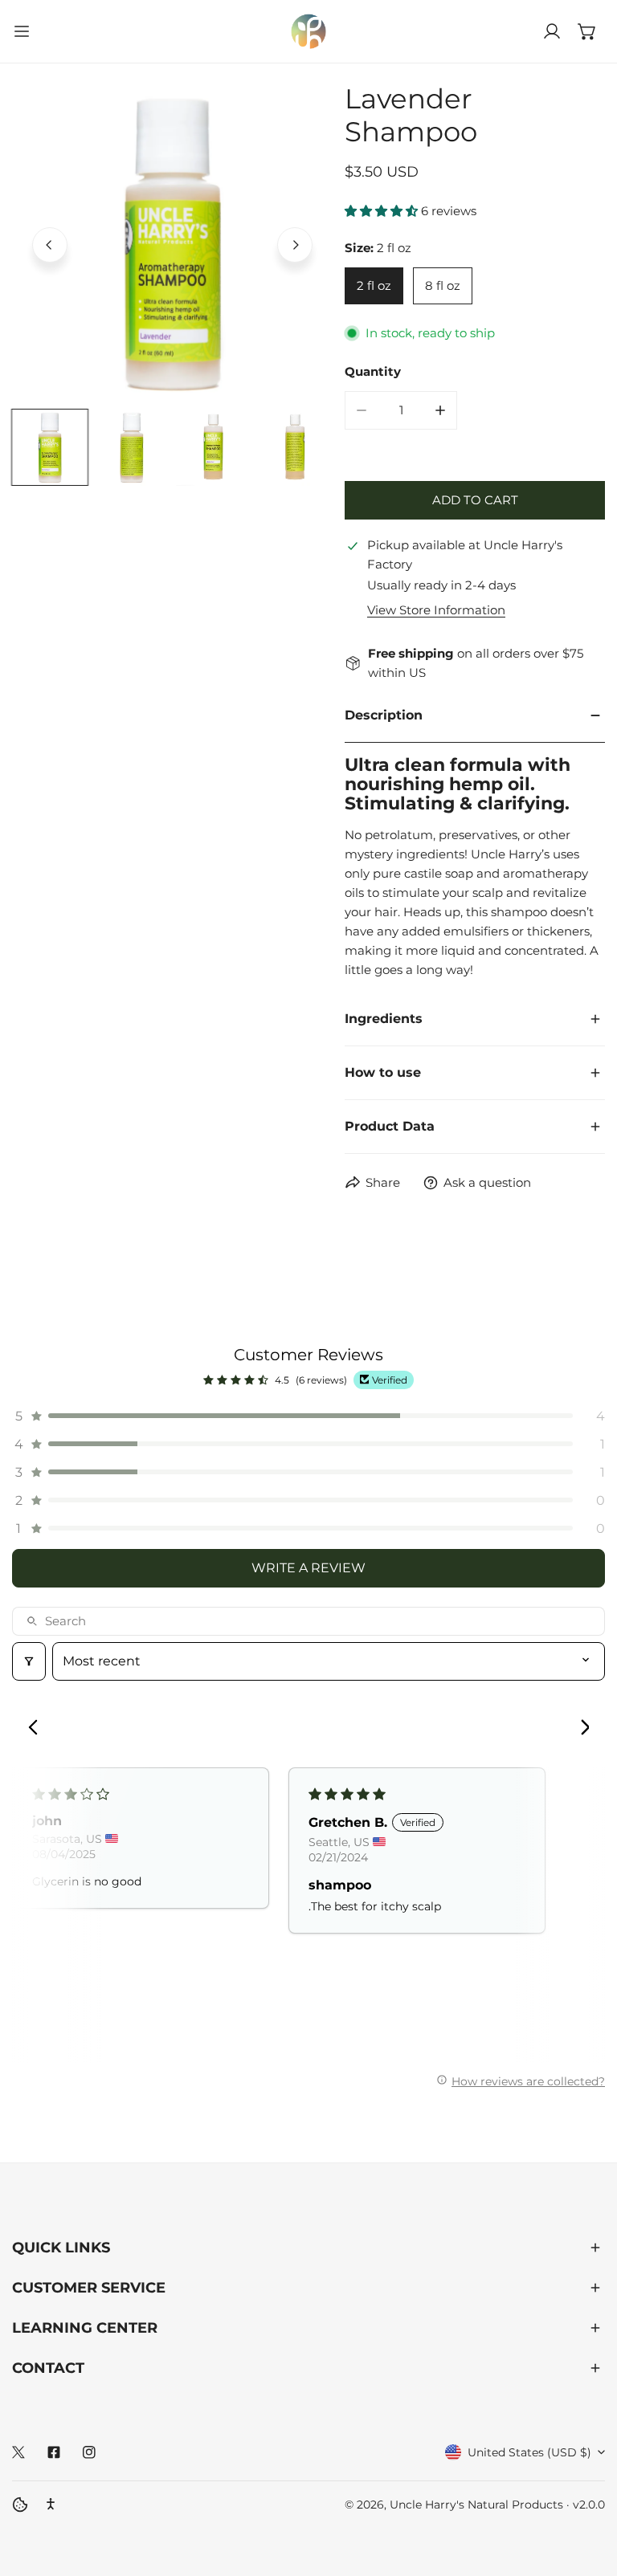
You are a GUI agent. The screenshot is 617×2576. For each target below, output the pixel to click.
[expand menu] (22, 31)
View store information (436, 610)
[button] (587, 31)
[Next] (295, 245)
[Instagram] (89, 2452)
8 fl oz (443, 285)
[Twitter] (18, 2452)
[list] (172, 243)
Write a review (308, 1568)
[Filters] (29, 1661)
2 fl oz (374, 285)
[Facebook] (54, 2452)
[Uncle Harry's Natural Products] (308, 31)
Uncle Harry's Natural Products (478, 2505)
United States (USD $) (529, 2452)
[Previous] (50, 245)
